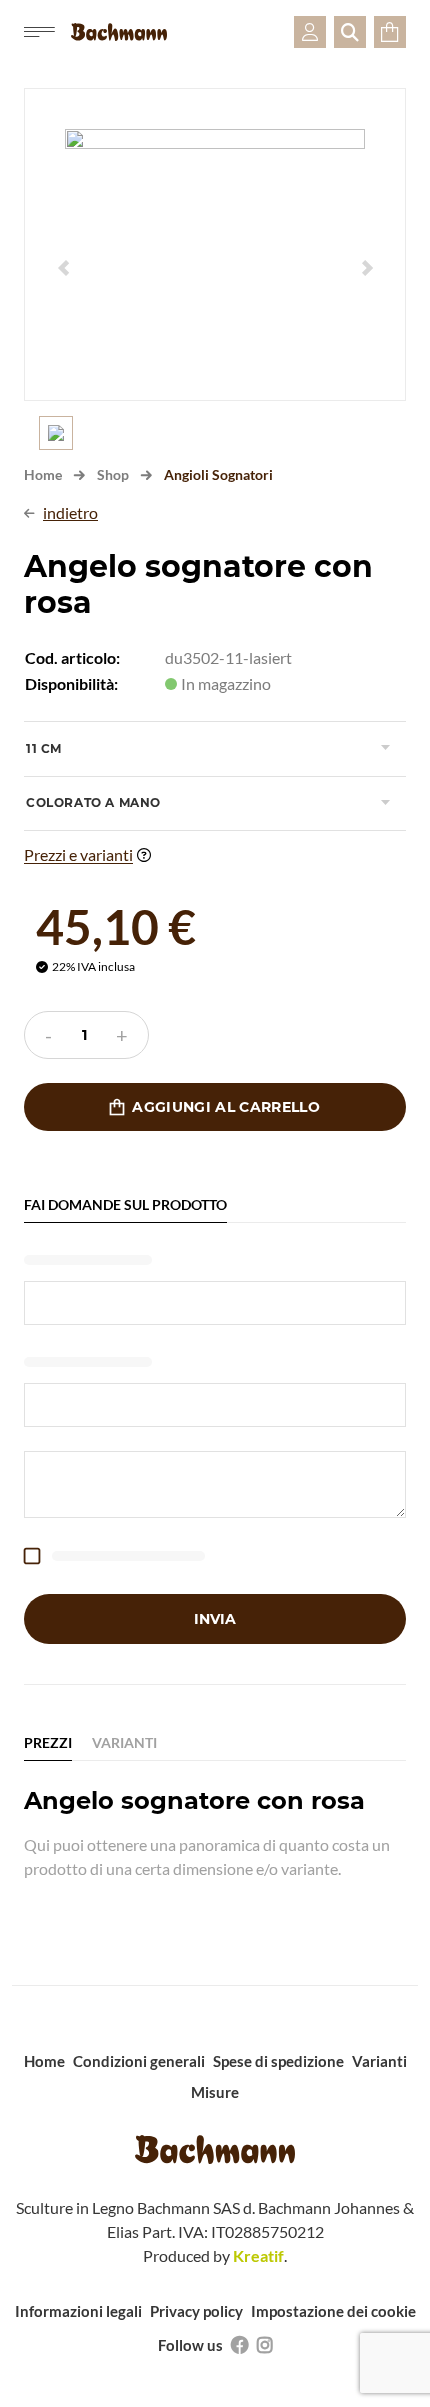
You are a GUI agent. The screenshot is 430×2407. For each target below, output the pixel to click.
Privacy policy (196, 2311)
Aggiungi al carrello (215, 1107)
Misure (215, 2092)
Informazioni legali (78, 2311)
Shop (113, 474)
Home (43, 474)
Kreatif (258, 2255)
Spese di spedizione (278, 2061)
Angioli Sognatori (218, 474)
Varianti (379, 2061)
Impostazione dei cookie (333, 2311)
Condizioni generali (139, 2061)
